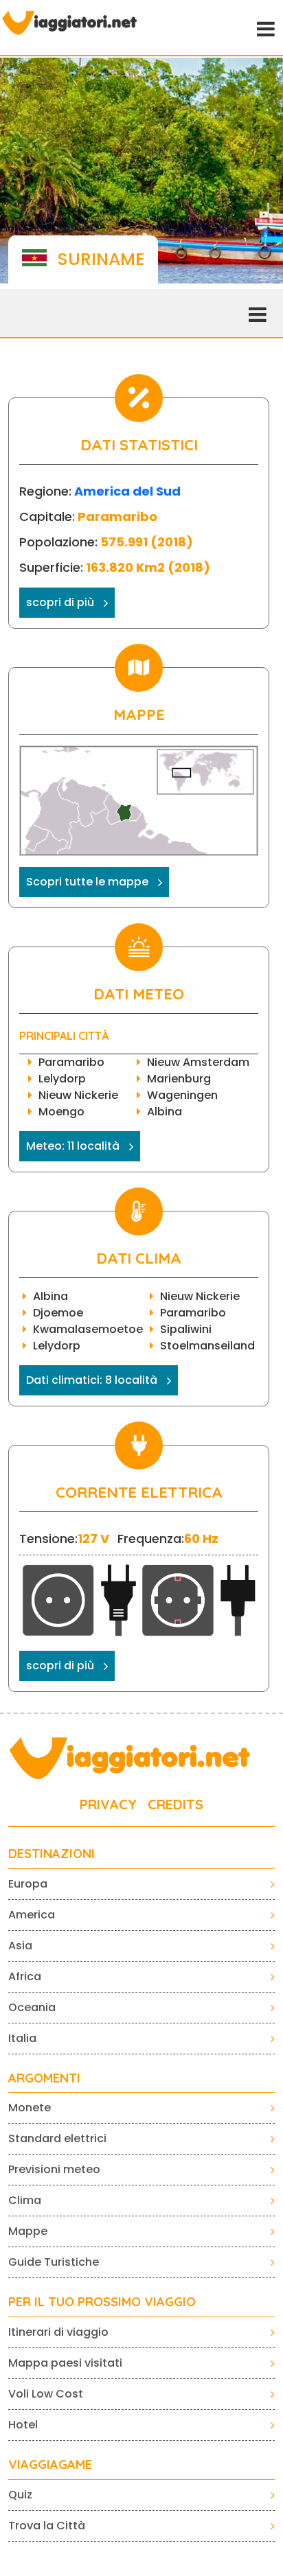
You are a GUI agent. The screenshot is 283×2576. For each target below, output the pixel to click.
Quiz (20, 2495)
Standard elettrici (57, 2138)
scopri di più (60, 602)
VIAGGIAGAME (50, 2465)
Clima (25, 2200)
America (32, 1915)
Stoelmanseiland (207, 1346)
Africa (25, 1976)
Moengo (61, 1112)
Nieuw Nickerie (78, 1095)
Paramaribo (71, 1062)
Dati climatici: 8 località (92, 1380)
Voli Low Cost (46, 2394)
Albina (165, 1112)
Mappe (28, 2231)
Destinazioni (52, 1854)
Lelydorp (62, 1079)
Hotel (23, 2425)
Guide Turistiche (54, 2262)
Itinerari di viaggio (58, 2332)
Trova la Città (47, 2526)
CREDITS (176, 1804)
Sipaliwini (186, 1329)
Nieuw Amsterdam (198, 1062)
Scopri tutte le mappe (87, 882)
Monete (30, 2108)
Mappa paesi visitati (65, 2363)
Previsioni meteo (54, 2169)
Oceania (32, 2007)
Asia (20, 1946)
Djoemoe (58, 1313)
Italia (22, 2038)
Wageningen (182, 1095)
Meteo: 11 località (73, 1146)
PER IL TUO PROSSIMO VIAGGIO (102, 2302)
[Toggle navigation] (264, 27)
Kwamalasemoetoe (88, 1329)
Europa (28, 1884)
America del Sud (127, 491)
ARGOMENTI (44, 2078)
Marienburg (179, 1079)
